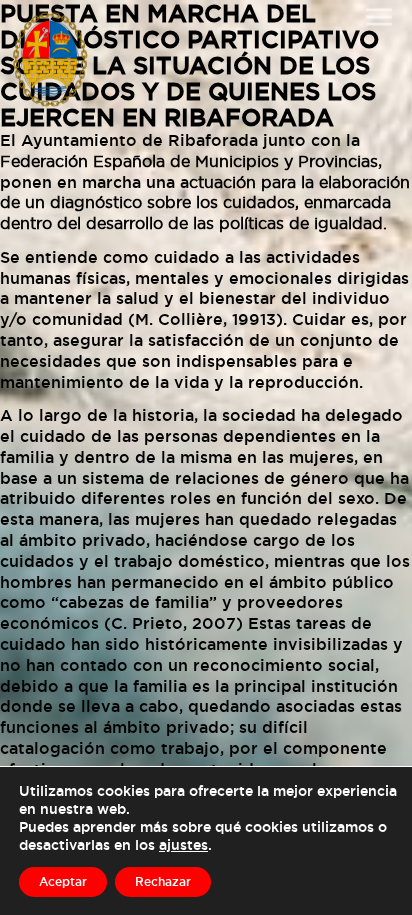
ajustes (183, 844)
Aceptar (63, 881)
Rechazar (163, 881)
